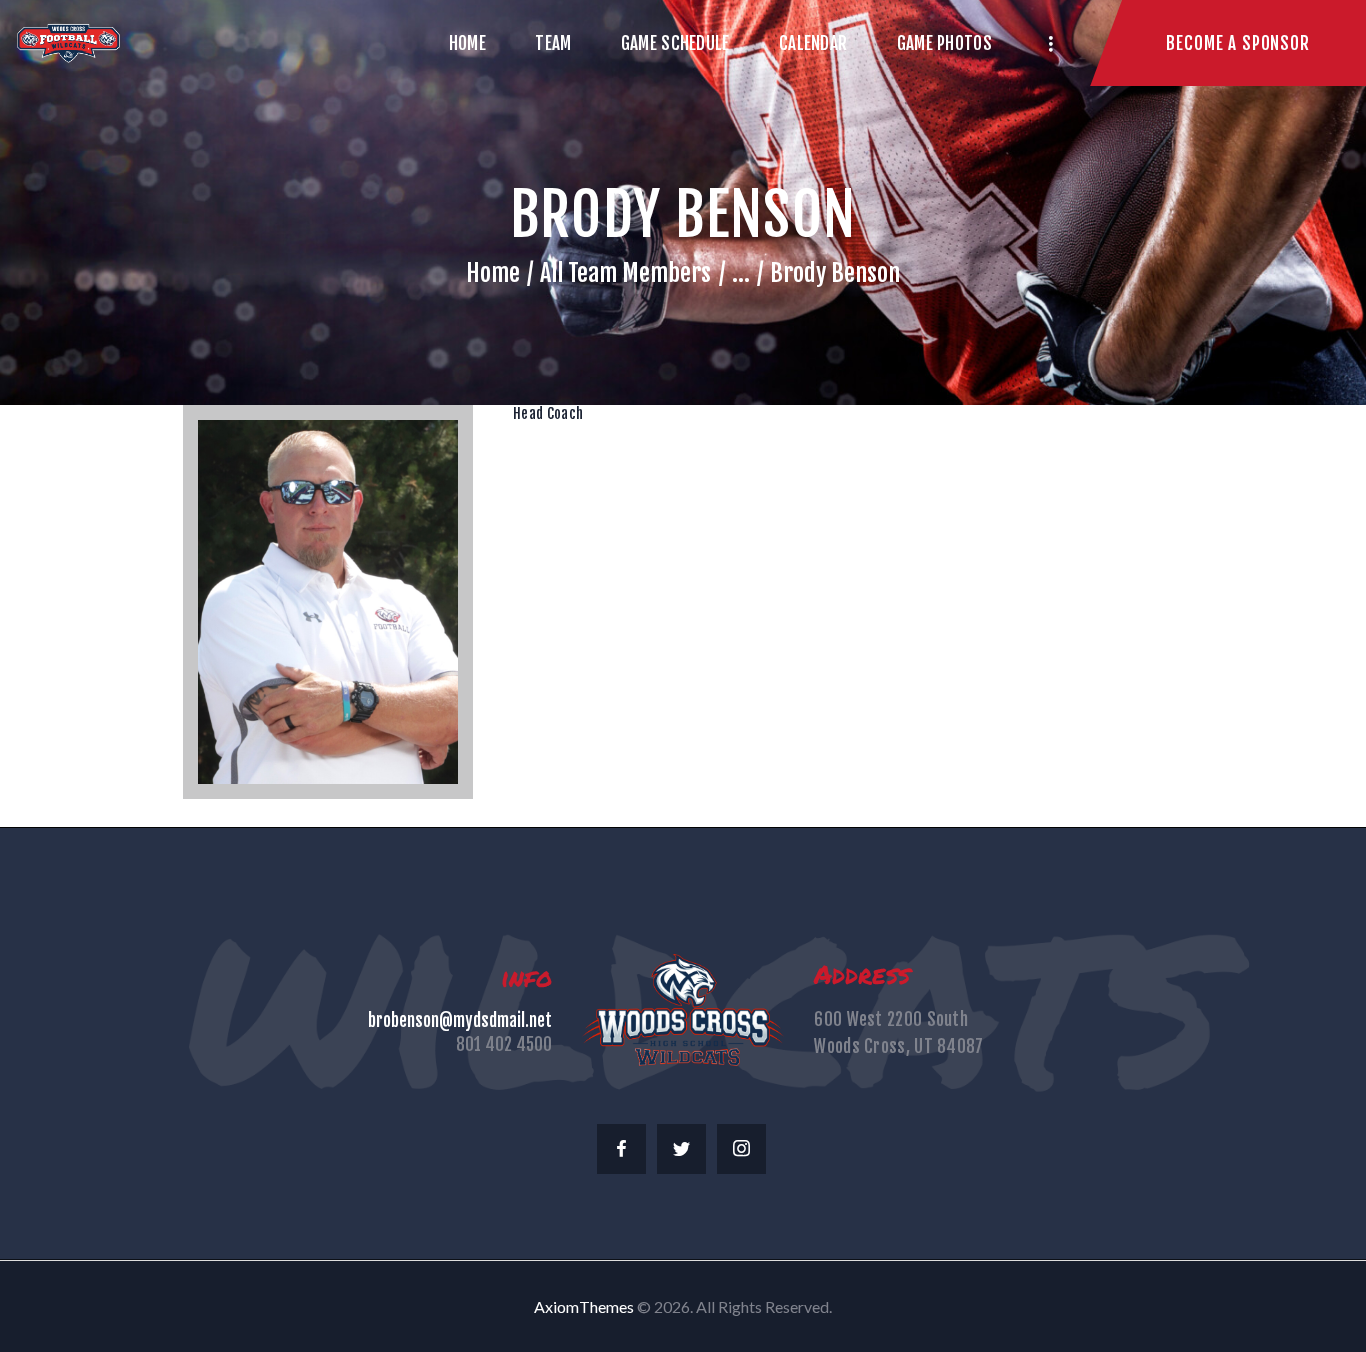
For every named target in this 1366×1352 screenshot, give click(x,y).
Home (493, 273)
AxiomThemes (584, 1306)
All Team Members (625, 273)
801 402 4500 (504, 1044)
